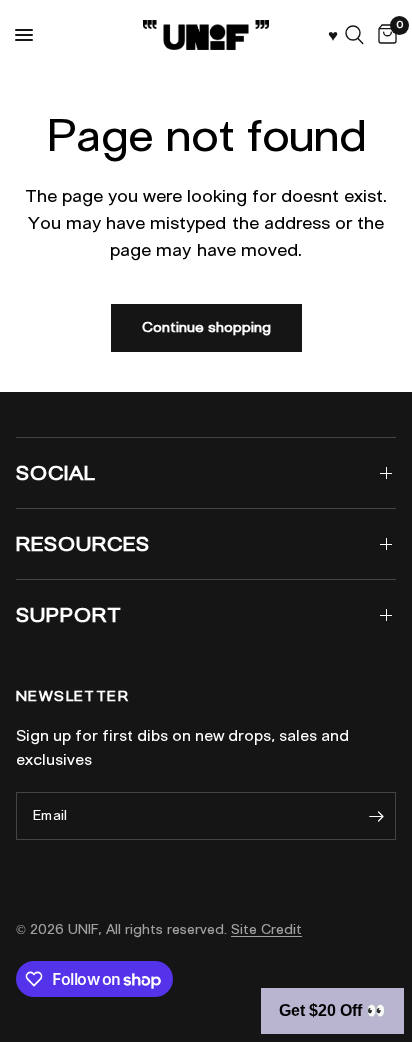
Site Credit (266, 929)
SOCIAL (56, 473)
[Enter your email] (376, 816)
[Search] (354, 35)
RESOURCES (83, 544)
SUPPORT (69, 615)
